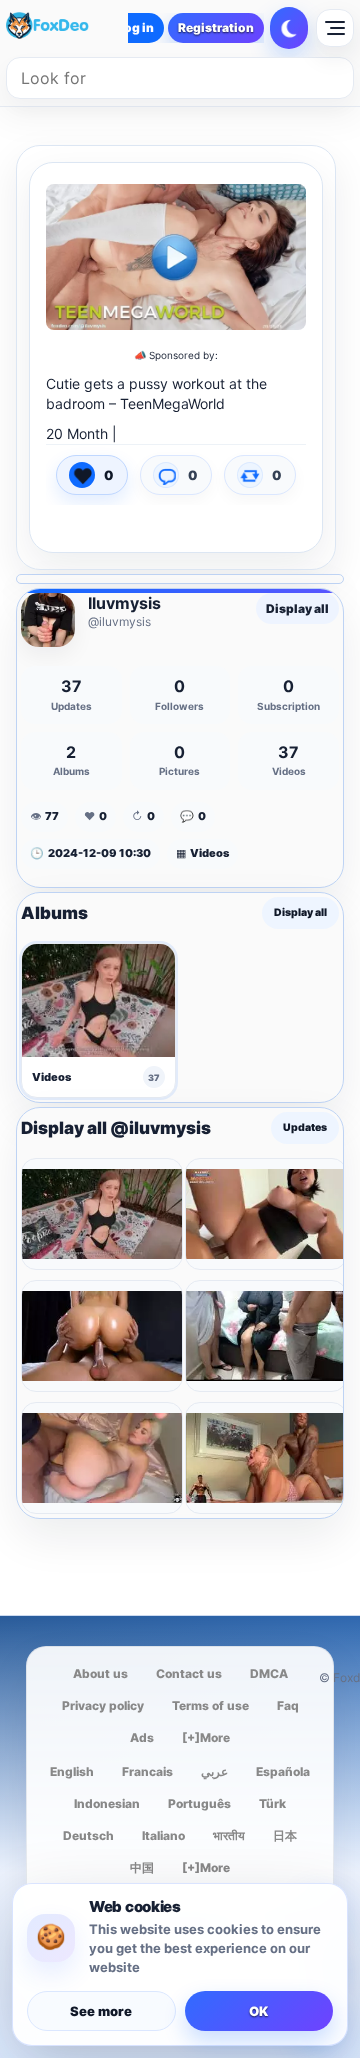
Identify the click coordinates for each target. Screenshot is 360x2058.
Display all (297, 608)
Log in (135, 27)
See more (101, 2011)
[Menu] (335, 28)
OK (258, 2011)
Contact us (189, 1673)
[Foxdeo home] (64, 28)
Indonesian (107, 1803)
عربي (214, 1771)
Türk (272, 1803)
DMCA (269, 1673)
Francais (147, 1771)
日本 (285, 1835)
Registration (216, 27)
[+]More (206, 1737)
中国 (142, 1867)
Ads (142, 1737)
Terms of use (210, 1705)
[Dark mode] (289, 28)
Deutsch (88, 1835)
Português (199, 1803)
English (72, 1771)
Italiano (163, 1835)
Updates (305, 1128)
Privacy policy (103, 1705)
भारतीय (229, 1835)
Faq (288, 1705)
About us (100, 1673)
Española (283, 1771)
